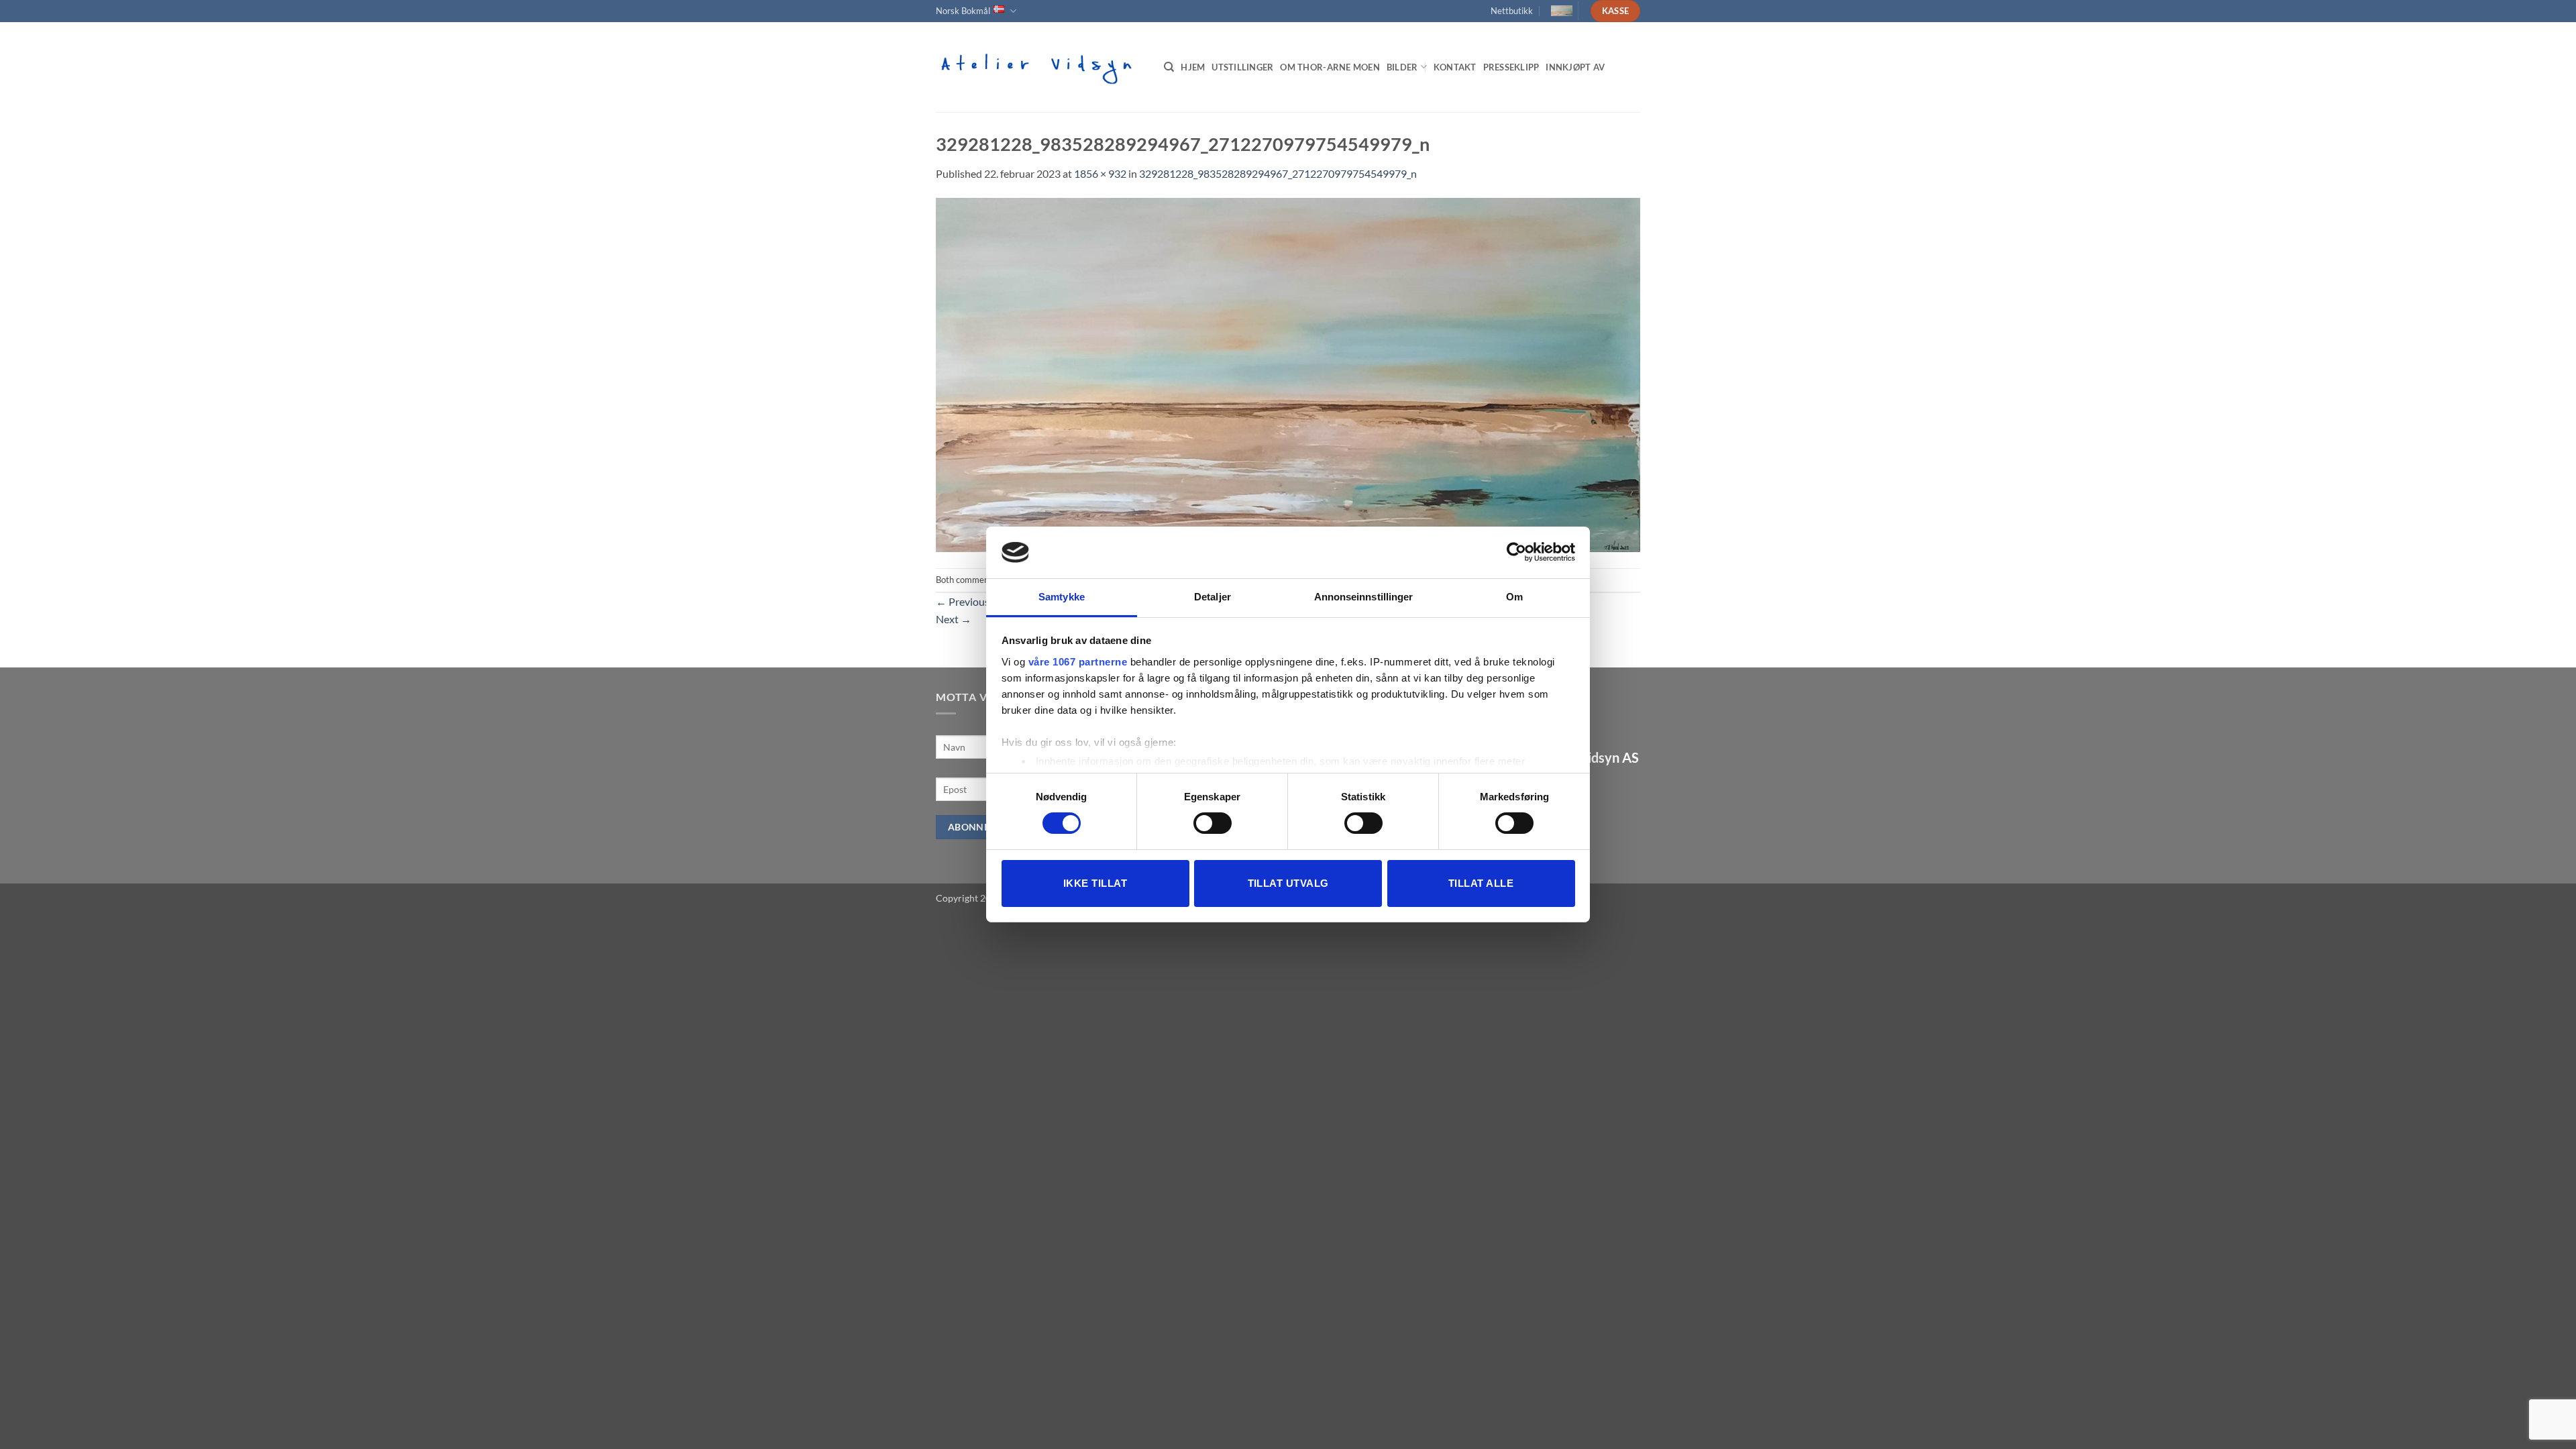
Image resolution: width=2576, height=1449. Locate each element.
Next (954, 619)
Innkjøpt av (1575, 67)
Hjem (1193, 67)
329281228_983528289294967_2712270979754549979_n (1278, 173)
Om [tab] (1514, 597)
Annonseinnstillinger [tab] (1364, 597)
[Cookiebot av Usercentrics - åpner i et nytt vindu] (1516, 552)
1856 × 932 (1100, 173)
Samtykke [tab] (1062, 597)
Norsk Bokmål (963, 11)
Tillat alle (1481, 883)
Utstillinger (1242, 67)
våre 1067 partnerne (1078, 662)
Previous (963, 601)
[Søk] (1169, 67)
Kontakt (1455, 67)
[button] (1556, 11)
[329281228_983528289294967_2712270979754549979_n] (1288, 373)
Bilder (1402, 67)
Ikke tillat (1095, 883)
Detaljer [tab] (1213, 597)
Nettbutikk (1512, 11)
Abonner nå (980, 827)
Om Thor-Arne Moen (1330, 67)
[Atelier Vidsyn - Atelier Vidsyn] (1040, 67)
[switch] (1213, 823)
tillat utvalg (1288, 883)
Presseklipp (1511, 67)
